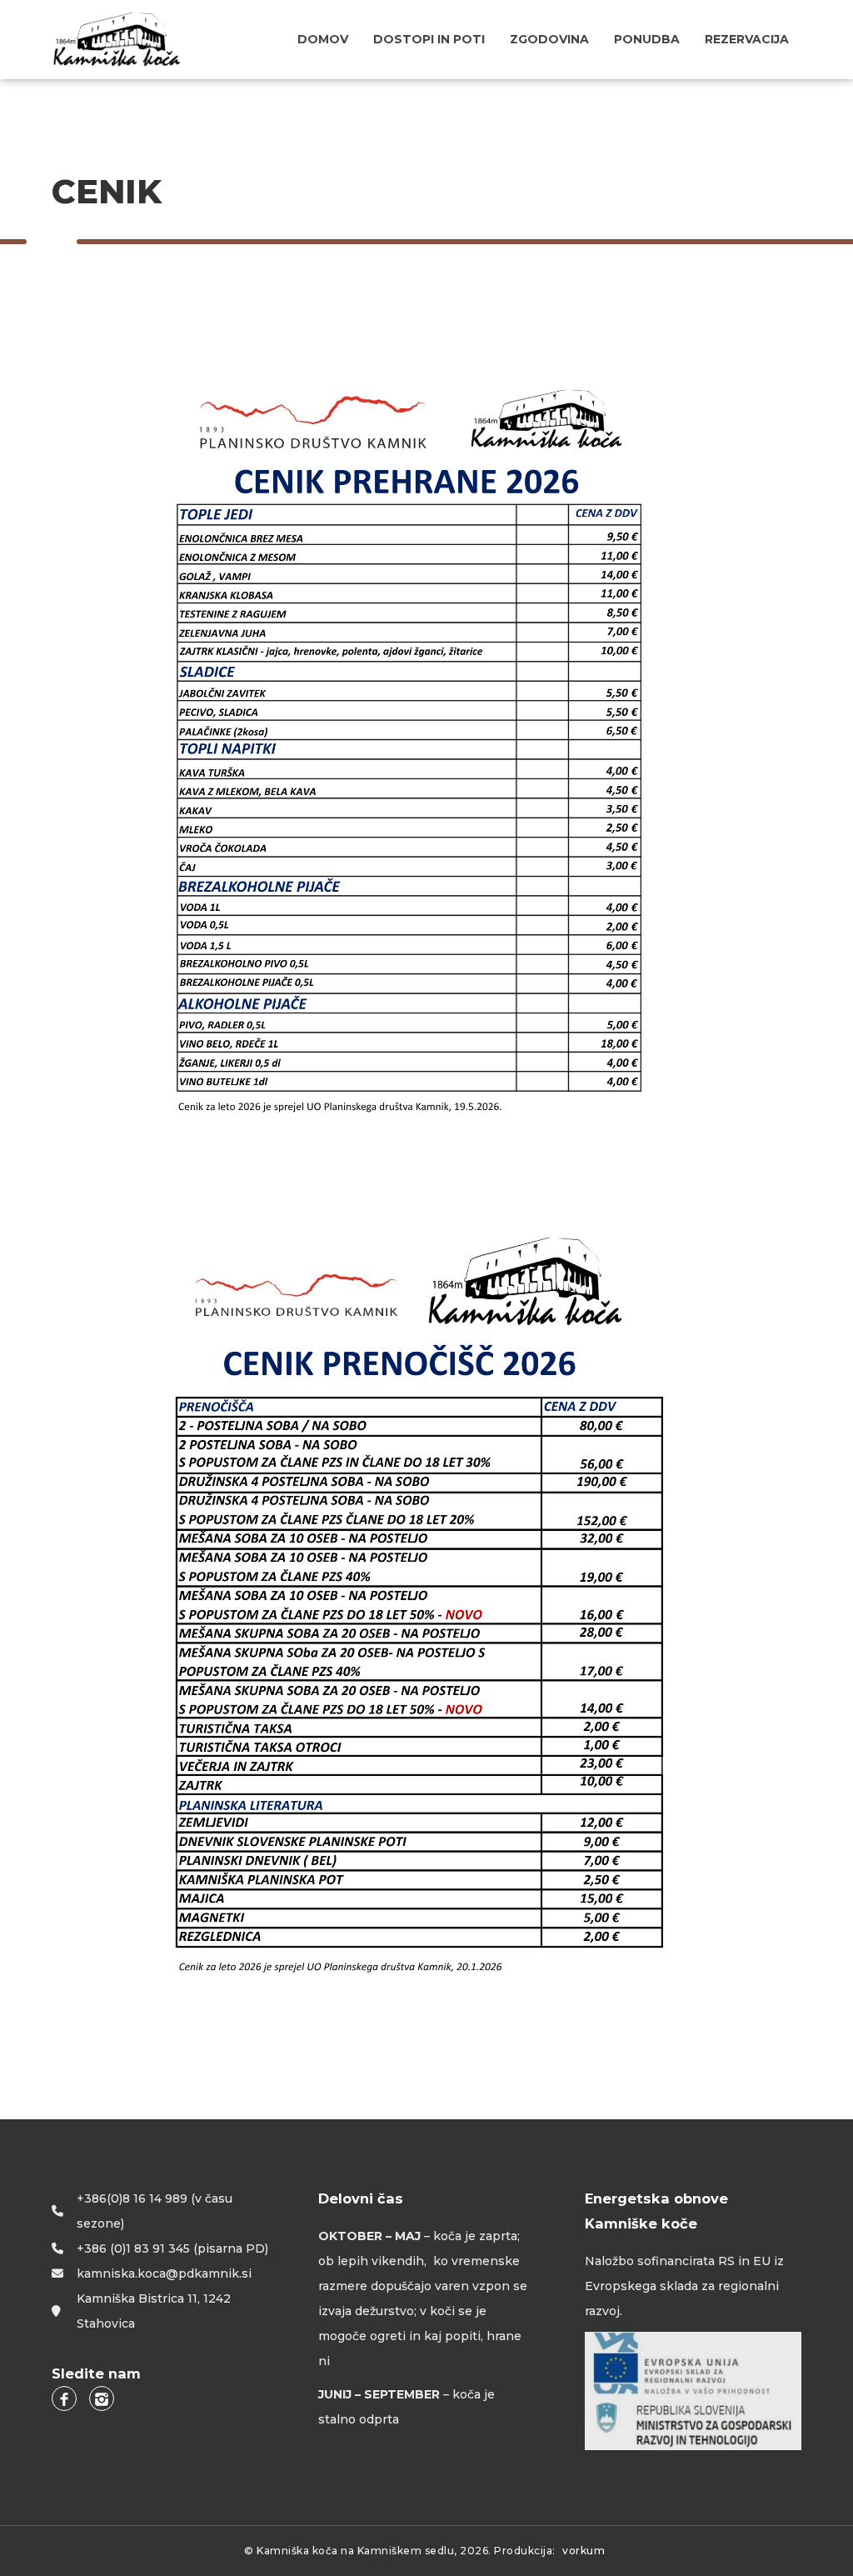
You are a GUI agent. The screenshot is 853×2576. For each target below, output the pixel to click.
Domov (323, 39)
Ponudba (647, 39)
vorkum (584, 2551)
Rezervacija (747, 39)
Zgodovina (549, 39)
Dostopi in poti (429, 39)
